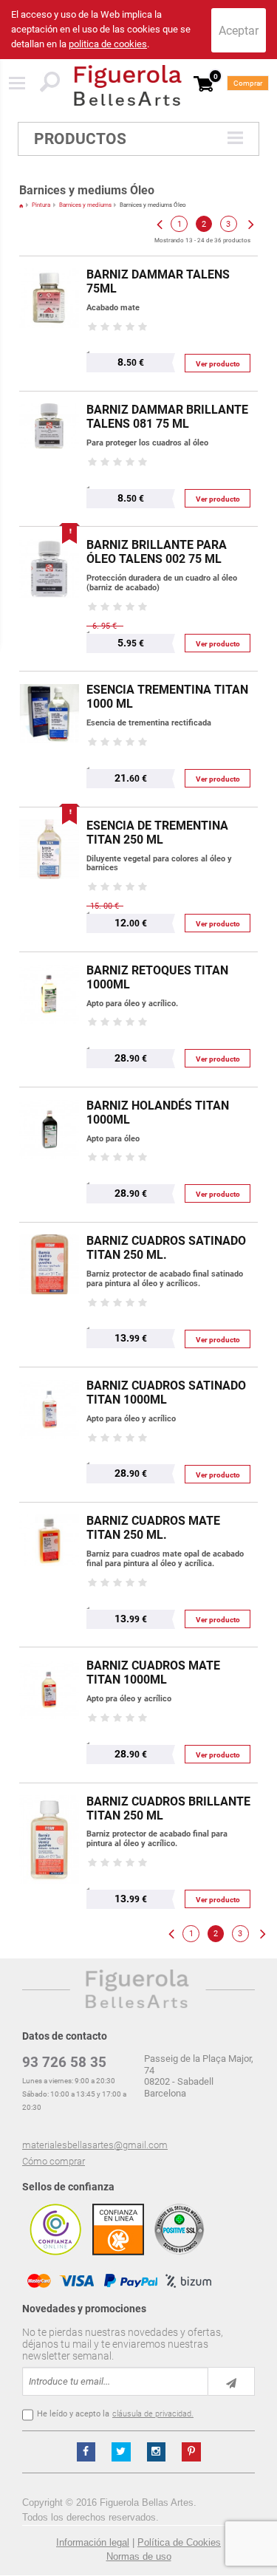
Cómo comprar (54, 2161)
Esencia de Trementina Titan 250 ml (157, 833)
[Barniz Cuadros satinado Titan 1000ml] (49, 1374)
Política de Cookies (179, 2542)
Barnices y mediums (85, 205)
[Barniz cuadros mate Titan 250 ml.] (49, 1510)
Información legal (93, 2542)
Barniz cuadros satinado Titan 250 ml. (166, 1248)
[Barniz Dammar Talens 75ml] (49, 263)
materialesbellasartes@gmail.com (95, 2145)
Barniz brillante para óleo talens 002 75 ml (157, 552)
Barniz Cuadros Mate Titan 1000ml (153, 1673)
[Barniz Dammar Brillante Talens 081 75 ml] (49, 399)
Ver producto (218, 364)
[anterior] (158, 224)
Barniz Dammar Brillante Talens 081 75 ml (167, 417)
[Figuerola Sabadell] (128, 85)
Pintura (41, 205)
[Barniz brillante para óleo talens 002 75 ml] (49, 534)
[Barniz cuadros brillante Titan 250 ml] (49, 1790)
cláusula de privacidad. (153, 2414)
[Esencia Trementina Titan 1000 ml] (49, 679)
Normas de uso (139, 2556)
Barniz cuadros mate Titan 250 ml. (153, 1528)
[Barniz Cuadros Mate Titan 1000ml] (49, 1654)
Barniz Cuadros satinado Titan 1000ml (166, 1393)
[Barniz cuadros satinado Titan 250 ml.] (49, 1230)
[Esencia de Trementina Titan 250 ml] (49, 814)
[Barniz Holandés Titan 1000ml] (49, 1094)
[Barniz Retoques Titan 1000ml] (49, 959)
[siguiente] (250, 224)
